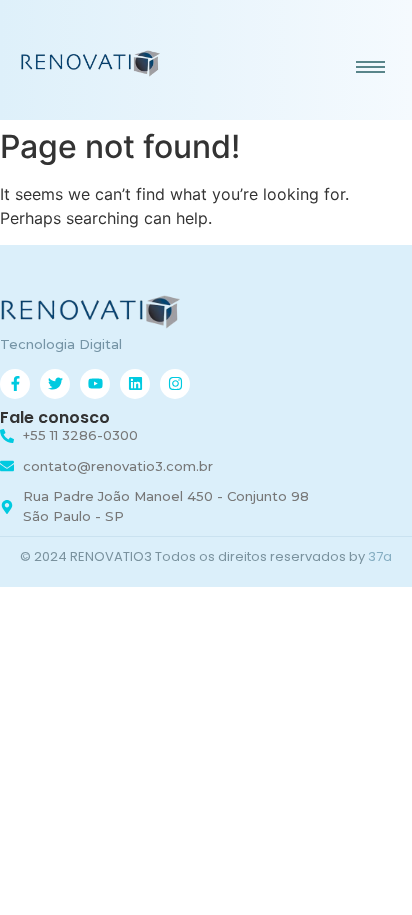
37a (380, 556)
